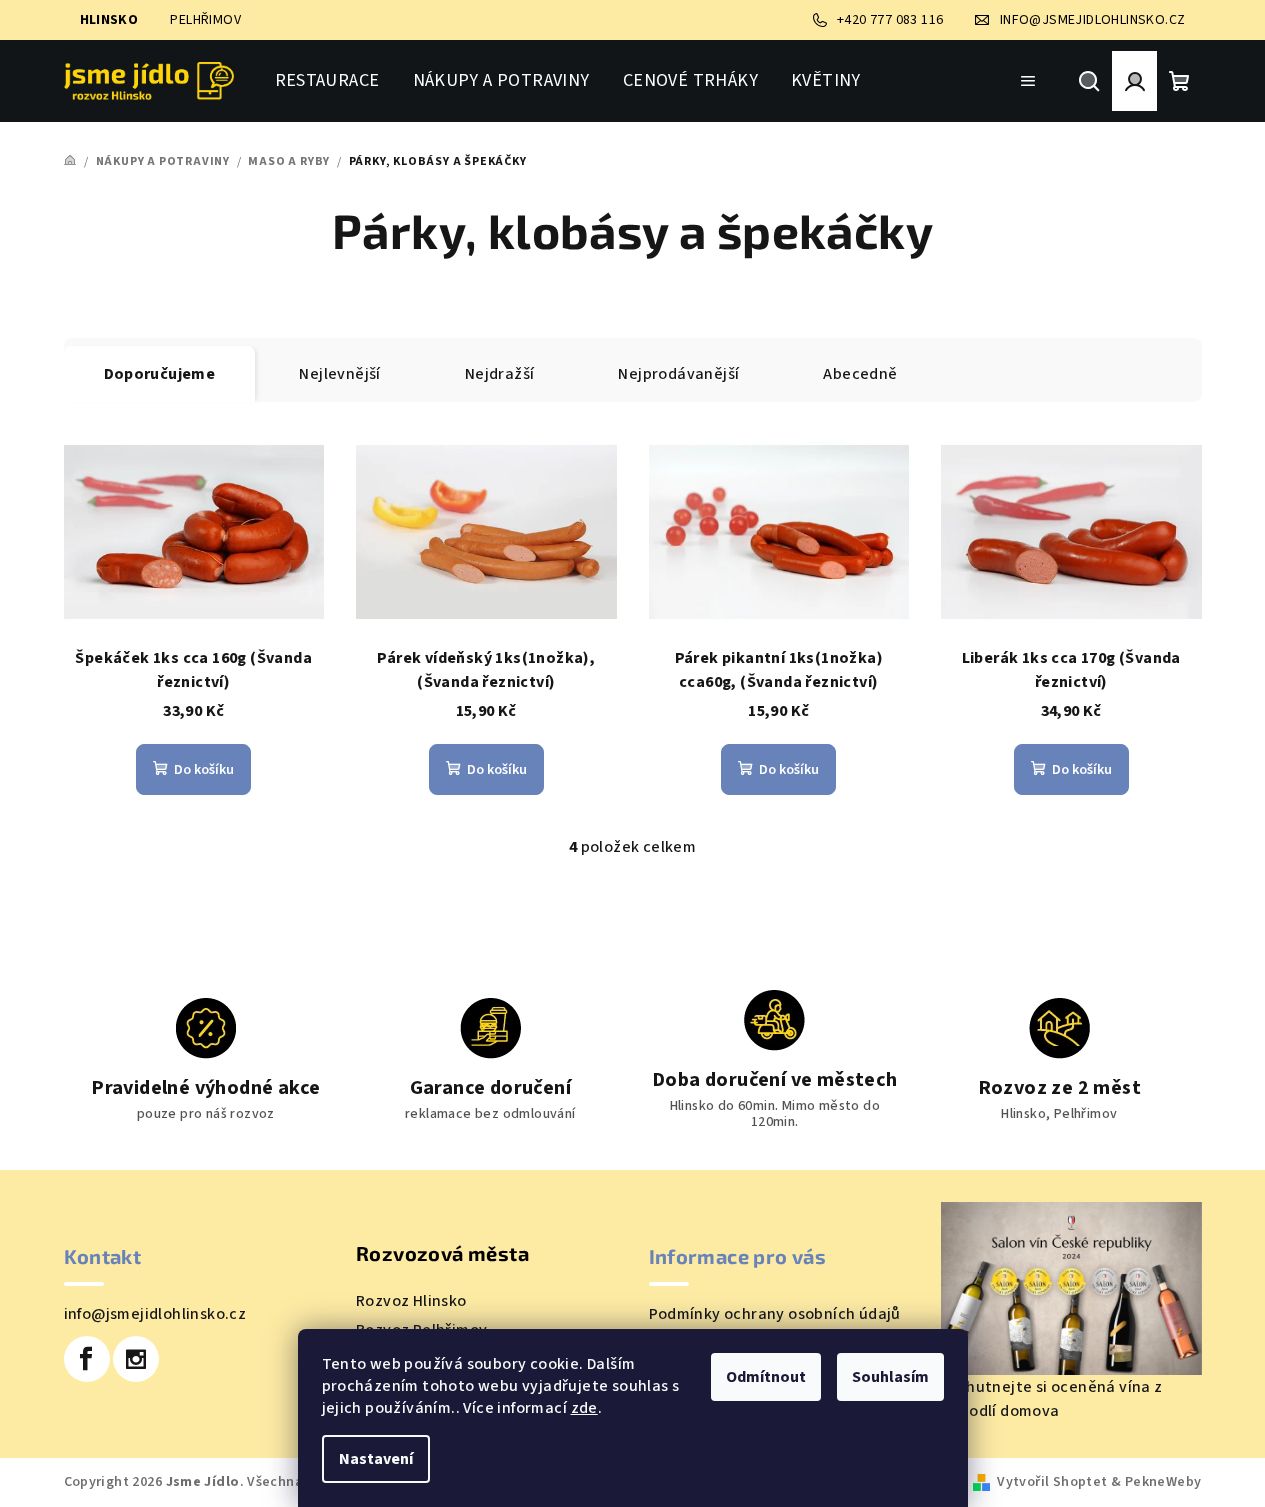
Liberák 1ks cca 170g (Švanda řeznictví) (1071, 670)
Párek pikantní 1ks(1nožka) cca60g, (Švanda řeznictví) (779, 670)
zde (584, 1408)
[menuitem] (327, 81)
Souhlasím (890, 1377)
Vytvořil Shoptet (1052, 1482)
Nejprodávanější (678, 374)
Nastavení (376, 1459)
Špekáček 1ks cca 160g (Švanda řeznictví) (193, 670)
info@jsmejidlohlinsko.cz (155, 1314)
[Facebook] (87, 1359)
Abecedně (860, 374)
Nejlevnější (339, 374)
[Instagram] (136, 1359)
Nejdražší (500, 374)
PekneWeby (1163, 1482)
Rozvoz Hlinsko (411, 1301)
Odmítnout (766, 1377)
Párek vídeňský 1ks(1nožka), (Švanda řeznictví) (486, 670)
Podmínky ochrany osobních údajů (775, 1314)
